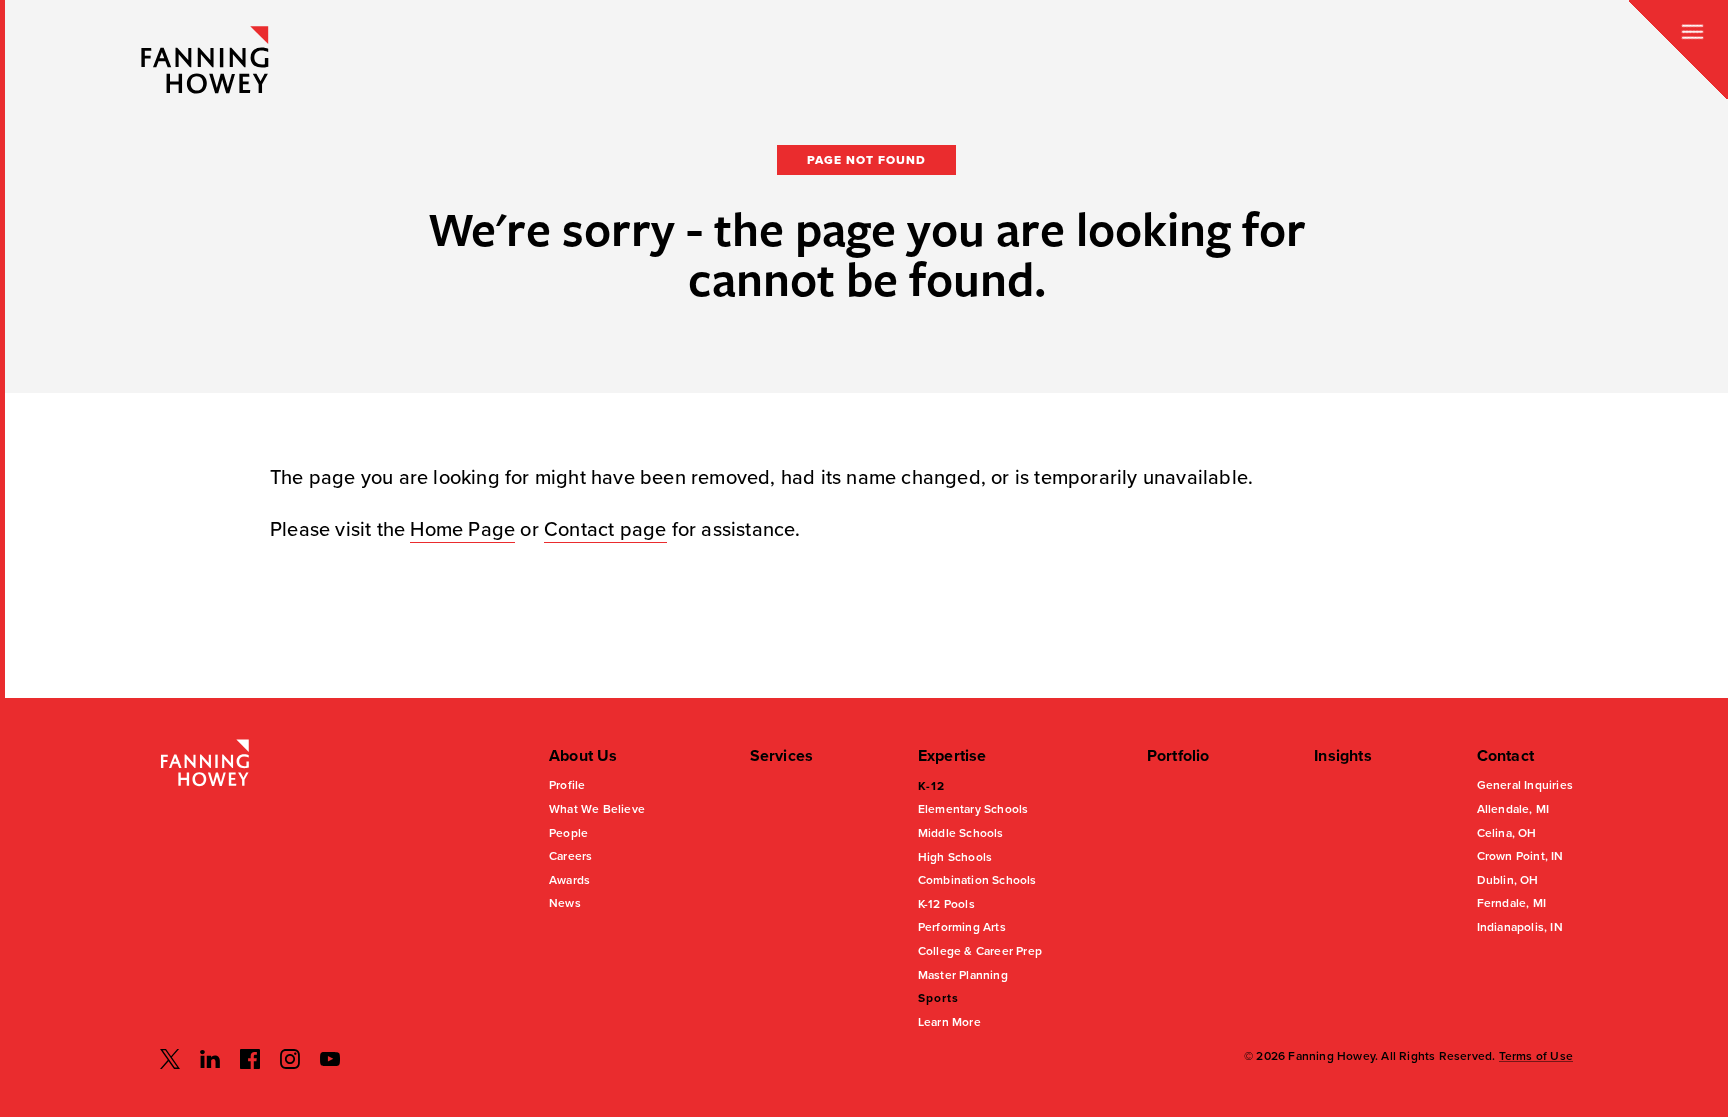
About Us (583, 756)
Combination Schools (977, 880)
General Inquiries (1525, 785)
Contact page (605, 530)
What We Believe (597, 809)
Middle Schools (961, 833)
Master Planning (963, 975)
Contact (1505, 756)
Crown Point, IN (1520, 856)
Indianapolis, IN (1520, 927)
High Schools (955, 857)
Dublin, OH (1508, 880)
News (565, 903)
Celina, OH (1507, 833)
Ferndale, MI (1511, 903)
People (568, 833)
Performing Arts (962, 927)
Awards (569, 880)
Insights (1343, 756)
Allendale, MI (1513, 809)
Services (782, 756)
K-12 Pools (946, 904)
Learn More (949, 1022)
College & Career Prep (980, 951)
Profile (567, 785)
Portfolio (1178, 756)
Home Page (462, 530)
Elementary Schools (973, 809)
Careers (570, 856)
